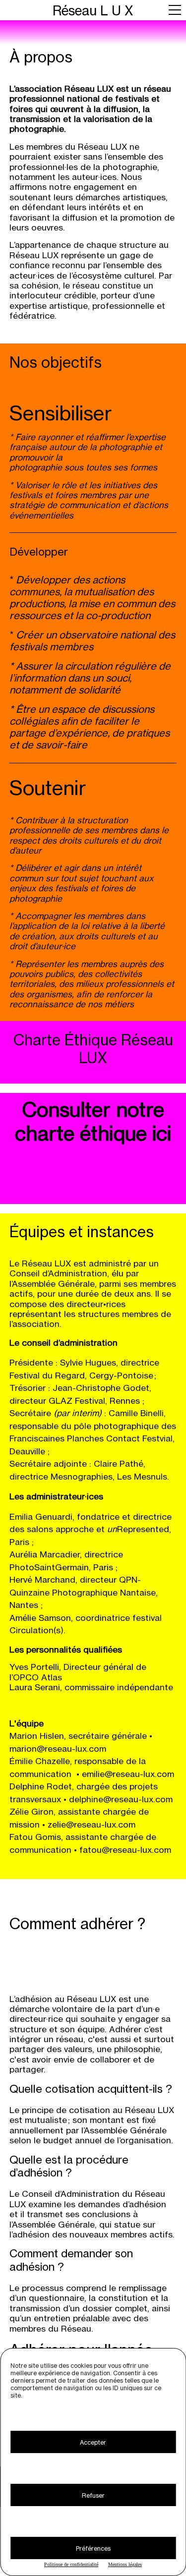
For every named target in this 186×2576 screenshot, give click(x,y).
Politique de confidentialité (71, 2564)
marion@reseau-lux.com (58, 1748)
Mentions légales (125, 2564)
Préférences (93, 2548)
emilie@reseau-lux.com (128, 1774)
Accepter (93, 2442)
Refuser (93, 2495)
